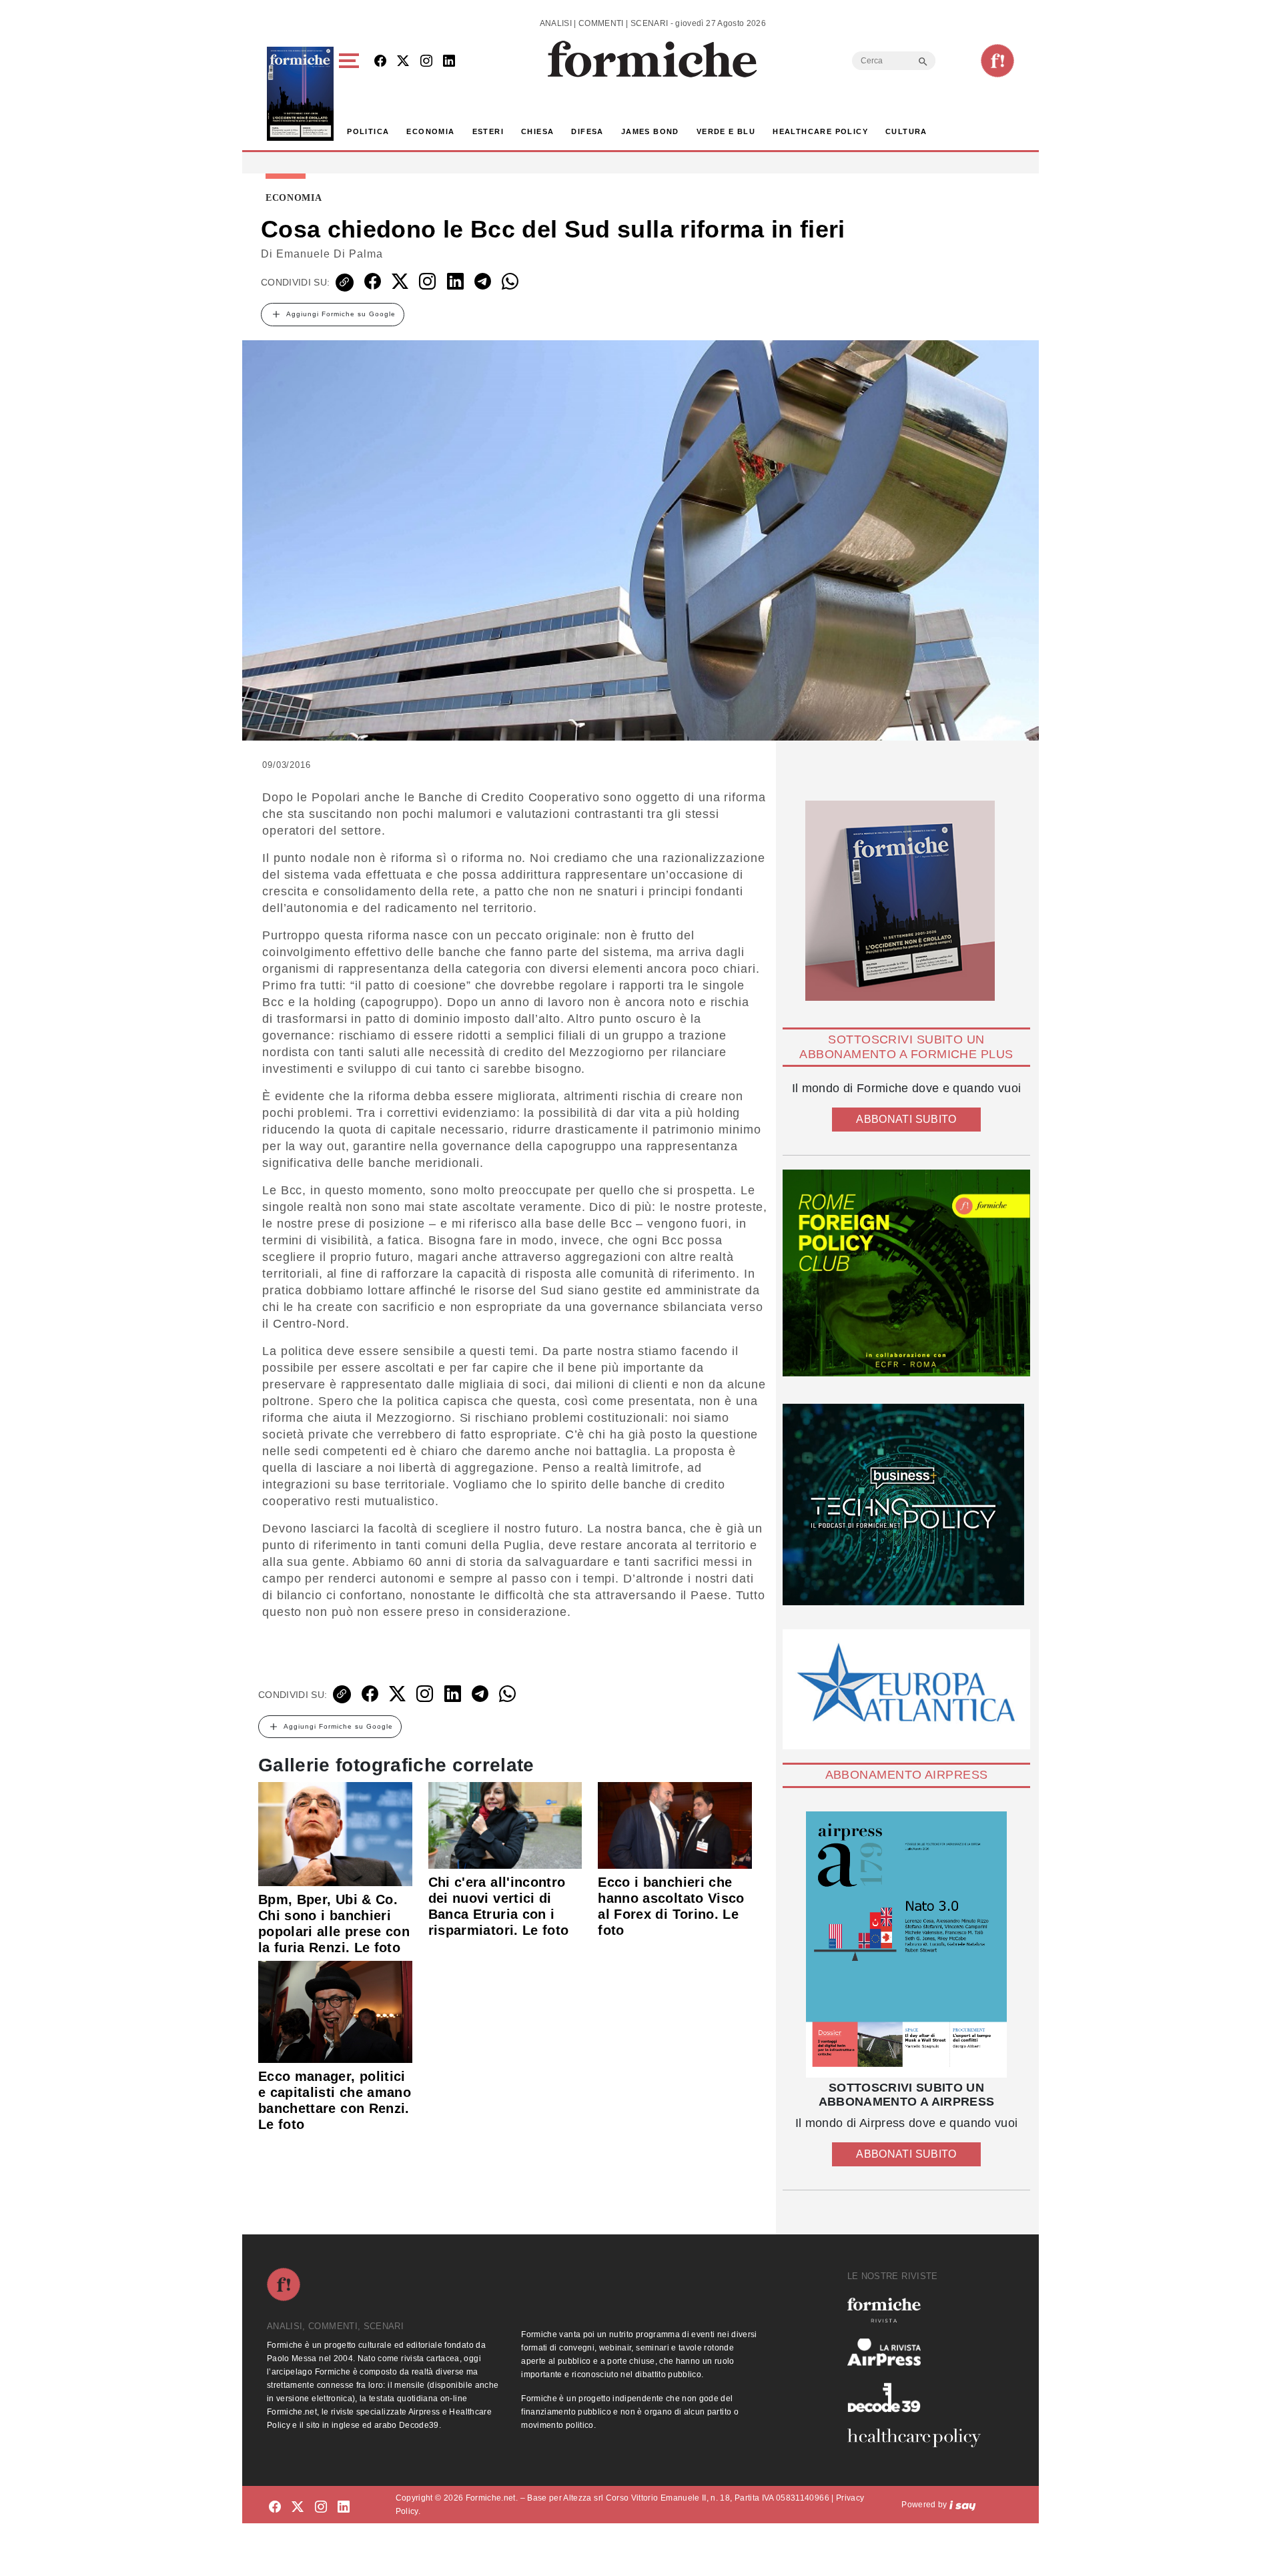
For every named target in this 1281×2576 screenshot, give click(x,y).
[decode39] (919, 2397)
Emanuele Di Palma (330, 254)
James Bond (650, 131)
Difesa (587, 131)
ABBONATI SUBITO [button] (906, 1119)
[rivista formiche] (906, 1945)
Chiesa (537, 131)
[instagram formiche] (321, 2507)
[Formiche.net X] (403, 62)
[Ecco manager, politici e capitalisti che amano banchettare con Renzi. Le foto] (335, 2011)
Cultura (906, 131)
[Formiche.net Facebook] (380, 62)
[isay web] (963, 2505)
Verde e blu (726, 131)
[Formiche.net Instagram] (426, 62)
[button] (351, 94)
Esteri (488, 131)
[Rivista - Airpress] (919, 2352)
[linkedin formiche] (344, 2507)
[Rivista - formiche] (919, 2310)
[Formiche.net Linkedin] (449, 62)
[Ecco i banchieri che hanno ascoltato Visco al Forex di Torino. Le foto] (675, 1824)
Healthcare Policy (820, 131)
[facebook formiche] (275, 2507)
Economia (430, 131)
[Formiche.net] (997, 61)
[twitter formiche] (298, 2507)
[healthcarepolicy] (919, 2438)
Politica (368, 131)
